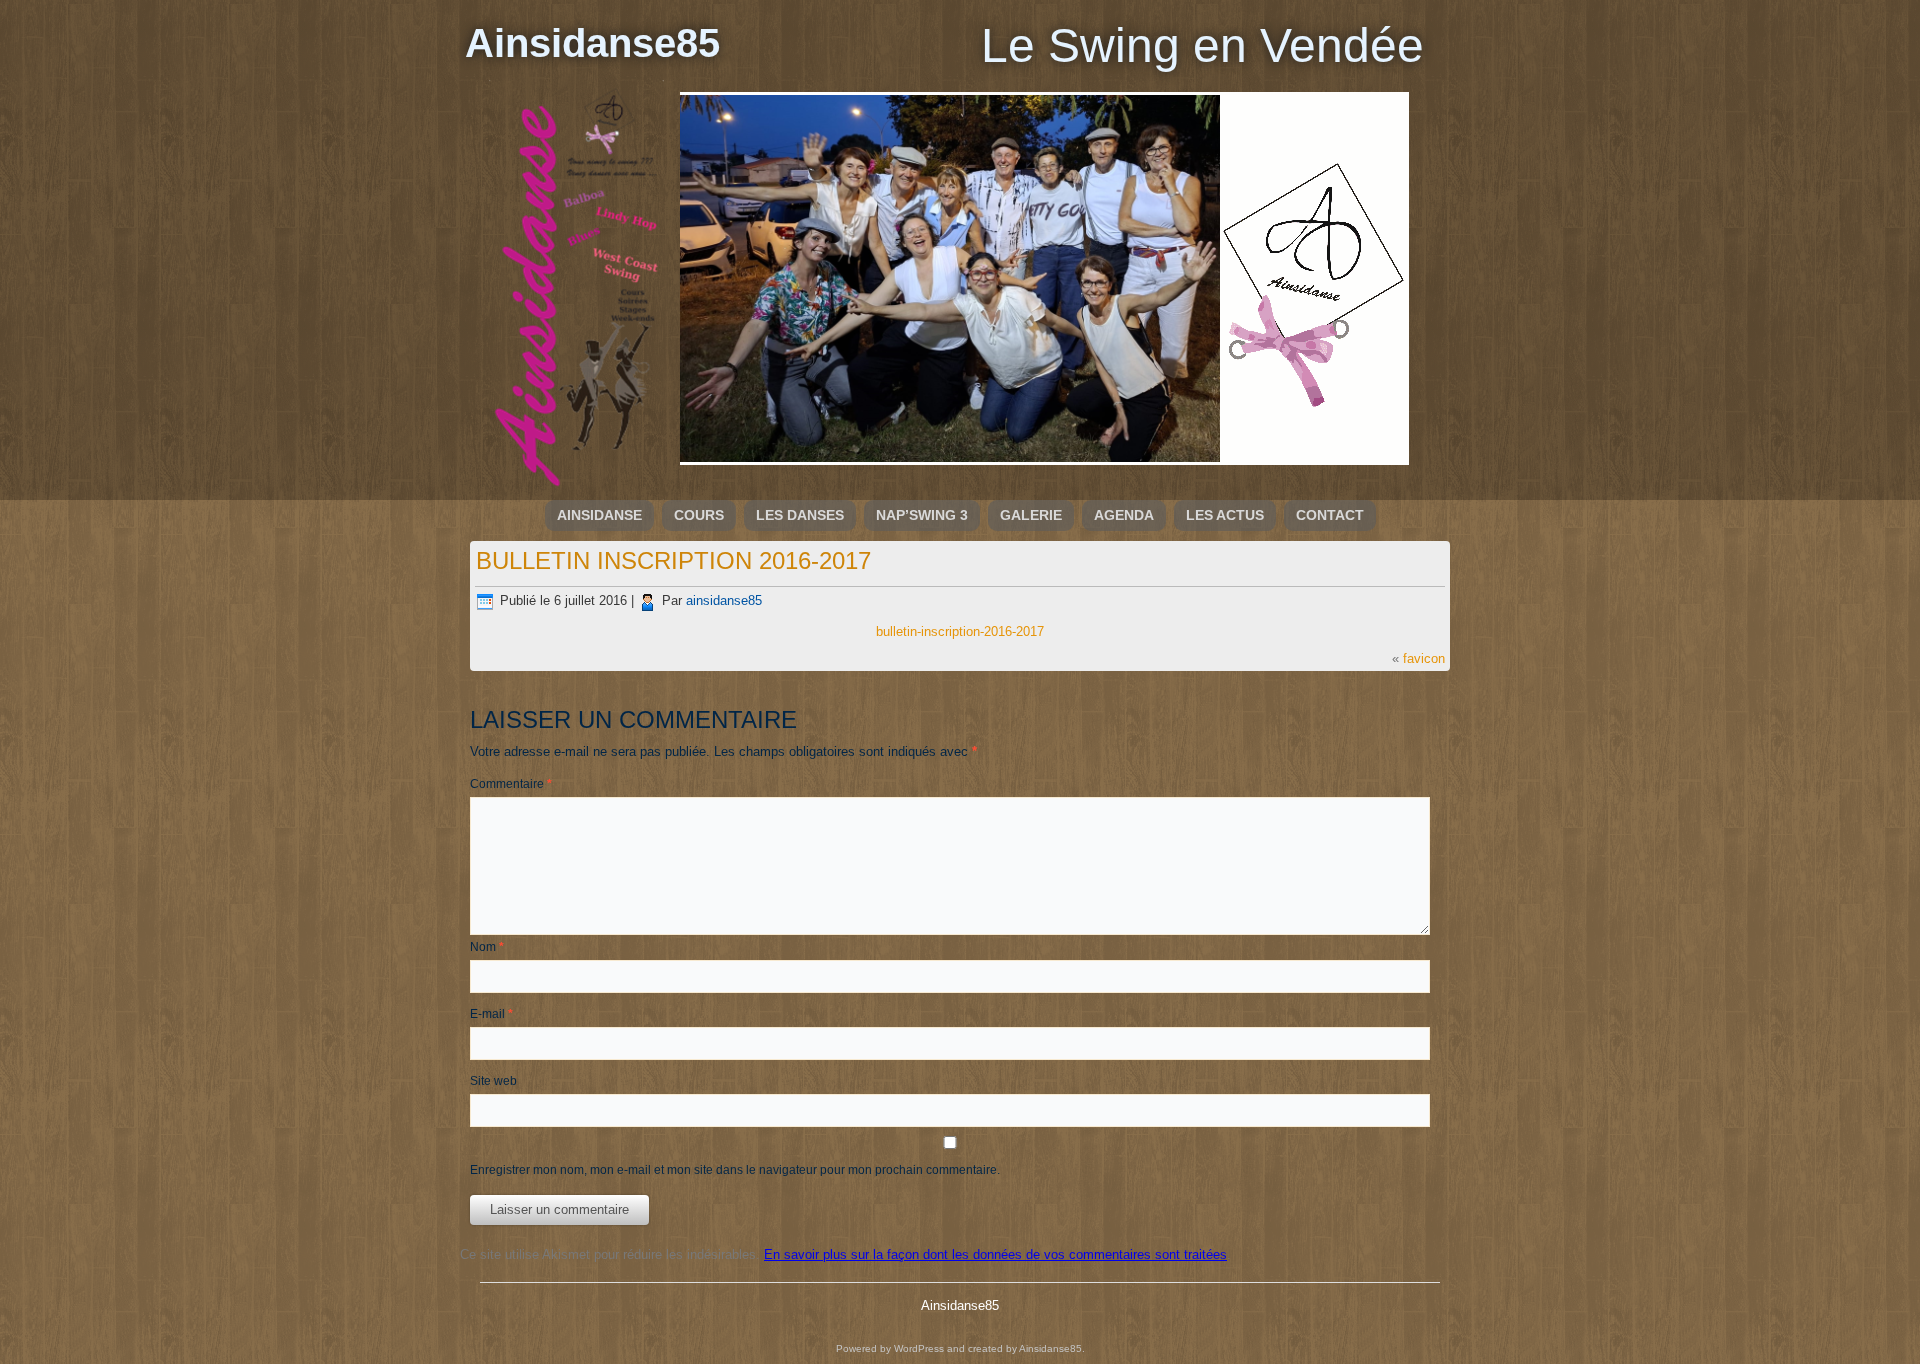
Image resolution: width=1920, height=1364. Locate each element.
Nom (487, 947)
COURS (699, 515)
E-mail (491, 1014)
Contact (1330, 515)
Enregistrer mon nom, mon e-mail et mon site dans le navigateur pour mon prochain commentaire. (735, 1170)
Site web (493, 1081)
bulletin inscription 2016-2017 (673, 560)
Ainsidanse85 (592, 43)
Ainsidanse (599, 515)
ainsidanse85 (724, 600)
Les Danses (800, 515)
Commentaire (511, 784)
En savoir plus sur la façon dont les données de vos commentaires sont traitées (995, 1254)
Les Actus (1225, 515)
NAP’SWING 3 (922, 515)
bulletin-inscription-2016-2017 (960, 631)
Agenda (1124, 515)
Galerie (1031, 515)
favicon (1424, 658)
